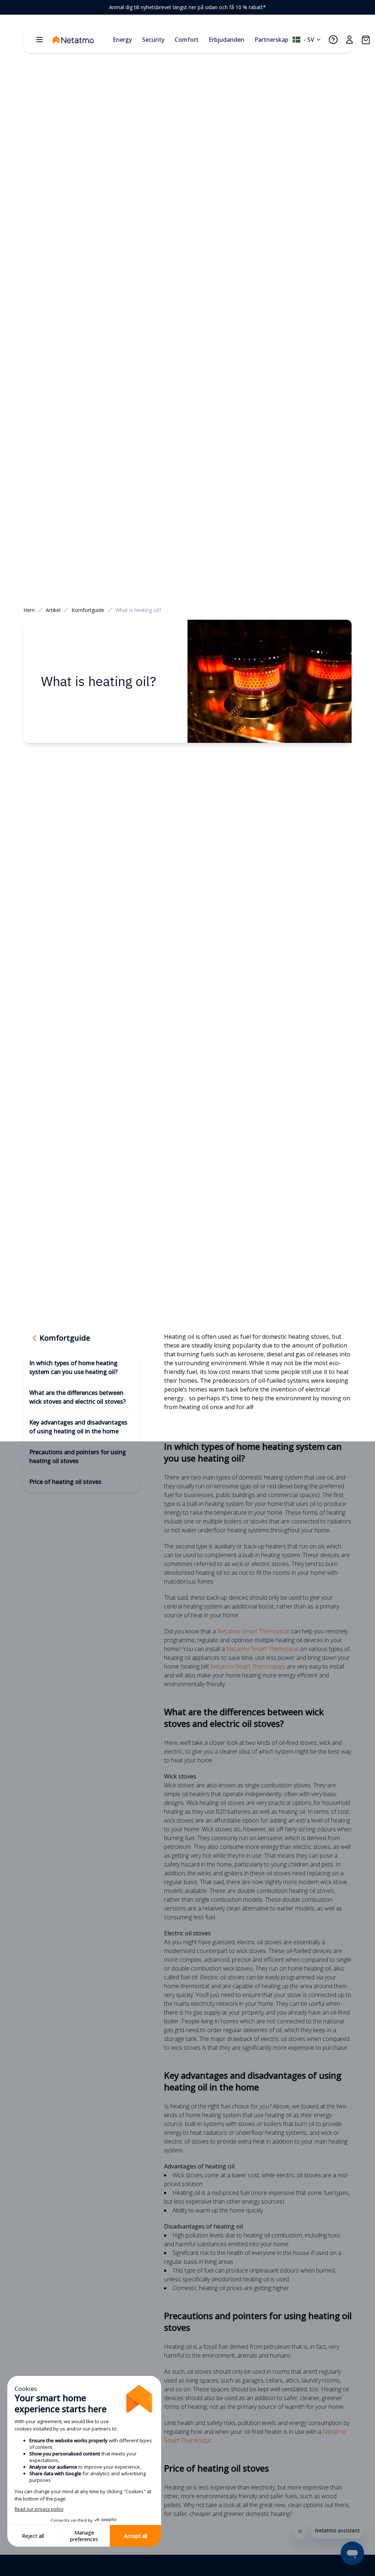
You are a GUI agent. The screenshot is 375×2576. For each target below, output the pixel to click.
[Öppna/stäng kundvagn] (365, 40)
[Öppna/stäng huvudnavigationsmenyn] (40, 40)
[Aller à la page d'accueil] (81, 40)
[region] (187, 7)
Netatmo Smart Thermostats (248, 1666)
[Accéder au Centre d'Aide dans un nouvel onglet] (333, 40)
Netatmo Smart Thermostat (253, 1631)
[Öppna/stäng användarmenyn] (349, 40)
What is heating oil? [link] (138, 610)
